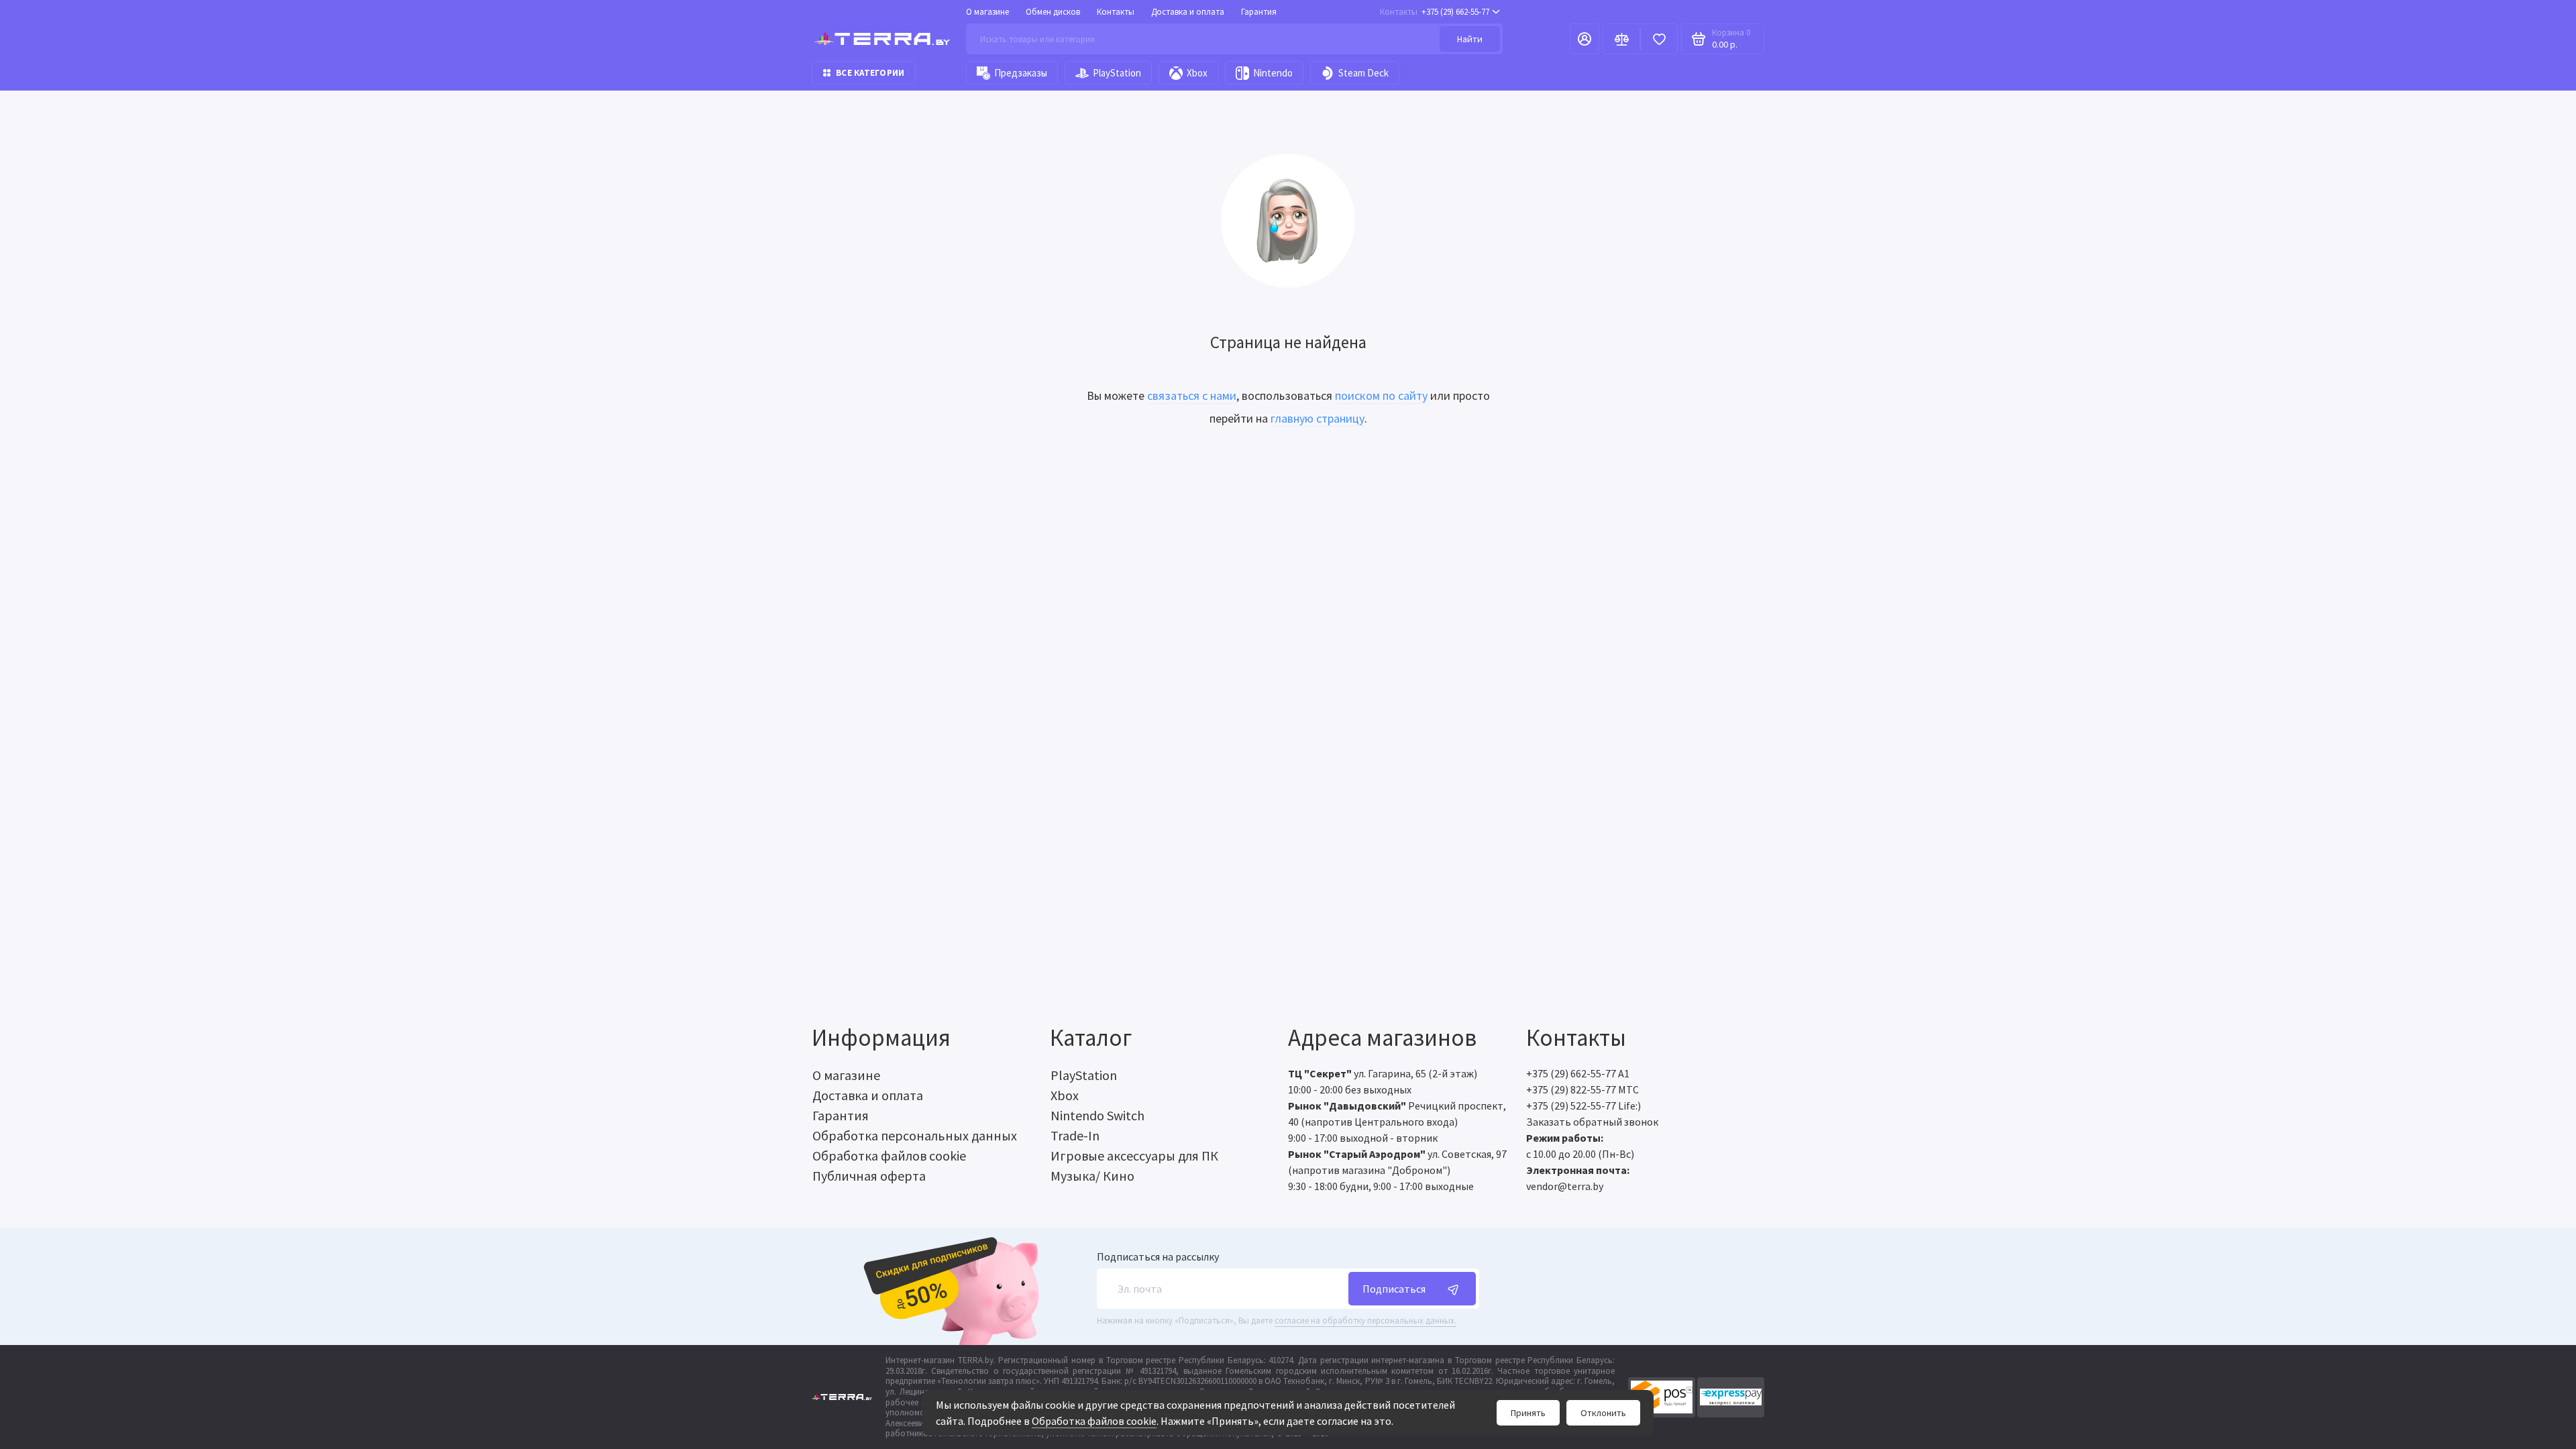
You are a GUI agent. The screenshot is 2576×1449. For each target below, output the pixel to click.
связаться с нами (1192, 395)
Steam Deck (1363, 73)
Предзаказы (1021, 73)
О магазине (987, 12)
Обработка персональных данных (915, 1135)
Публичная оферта (869, 1176)
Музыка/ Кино (1092, 1176)
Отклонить (1603, 1413)
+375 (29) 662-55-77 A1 (1578, 1073)
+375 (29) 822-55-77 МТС (1582, 1089)
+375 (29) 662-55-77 (1435, 12)
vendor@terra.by (1565, 1186)
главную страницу (1318, 418)
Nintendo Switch (1097, 1115)
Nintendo (1273, 73)
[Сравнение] (1621, 39)
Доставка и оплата (1188, 12)
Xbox (1197, 73)
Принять (1528, 1413)
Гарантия (1259, 12)
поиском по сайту (1381, 395)
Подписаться (1394, 1289)
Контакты (1116, 12)
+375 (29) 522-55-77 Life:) (1584, 1106)
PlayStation (1117, 73)
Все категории (870, 73)
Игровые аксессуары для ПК (1134, 1156)
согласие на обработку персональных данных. (1365, 1321)
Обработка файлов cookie (1094, 1421)
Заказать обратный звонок (1592, 1122)
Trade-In (1075, 1135)
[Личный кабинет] (1585, 39)
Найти (1470, 39)
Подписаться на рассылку (1158, 1256)
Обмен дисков (1053, 12)
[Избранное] (1659, 39)
